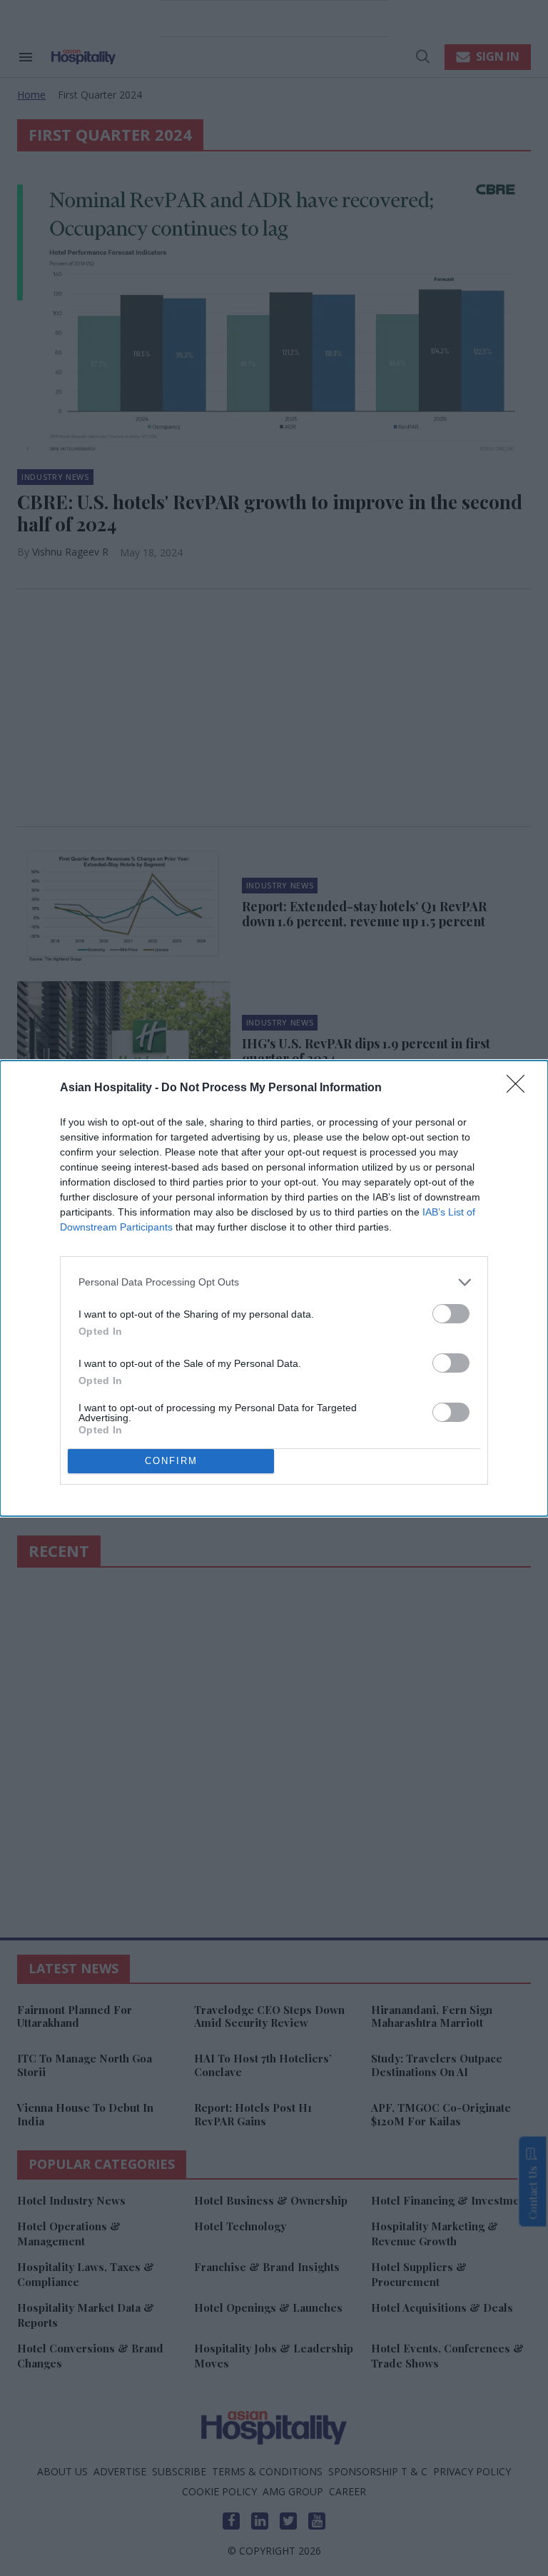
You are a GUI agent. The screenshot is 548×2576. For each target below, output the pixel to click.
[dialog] (274, 1288)
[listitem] (274, 1282)
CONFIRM (171, 1461)
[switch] (451, 1314)
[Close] (520, 1088)
